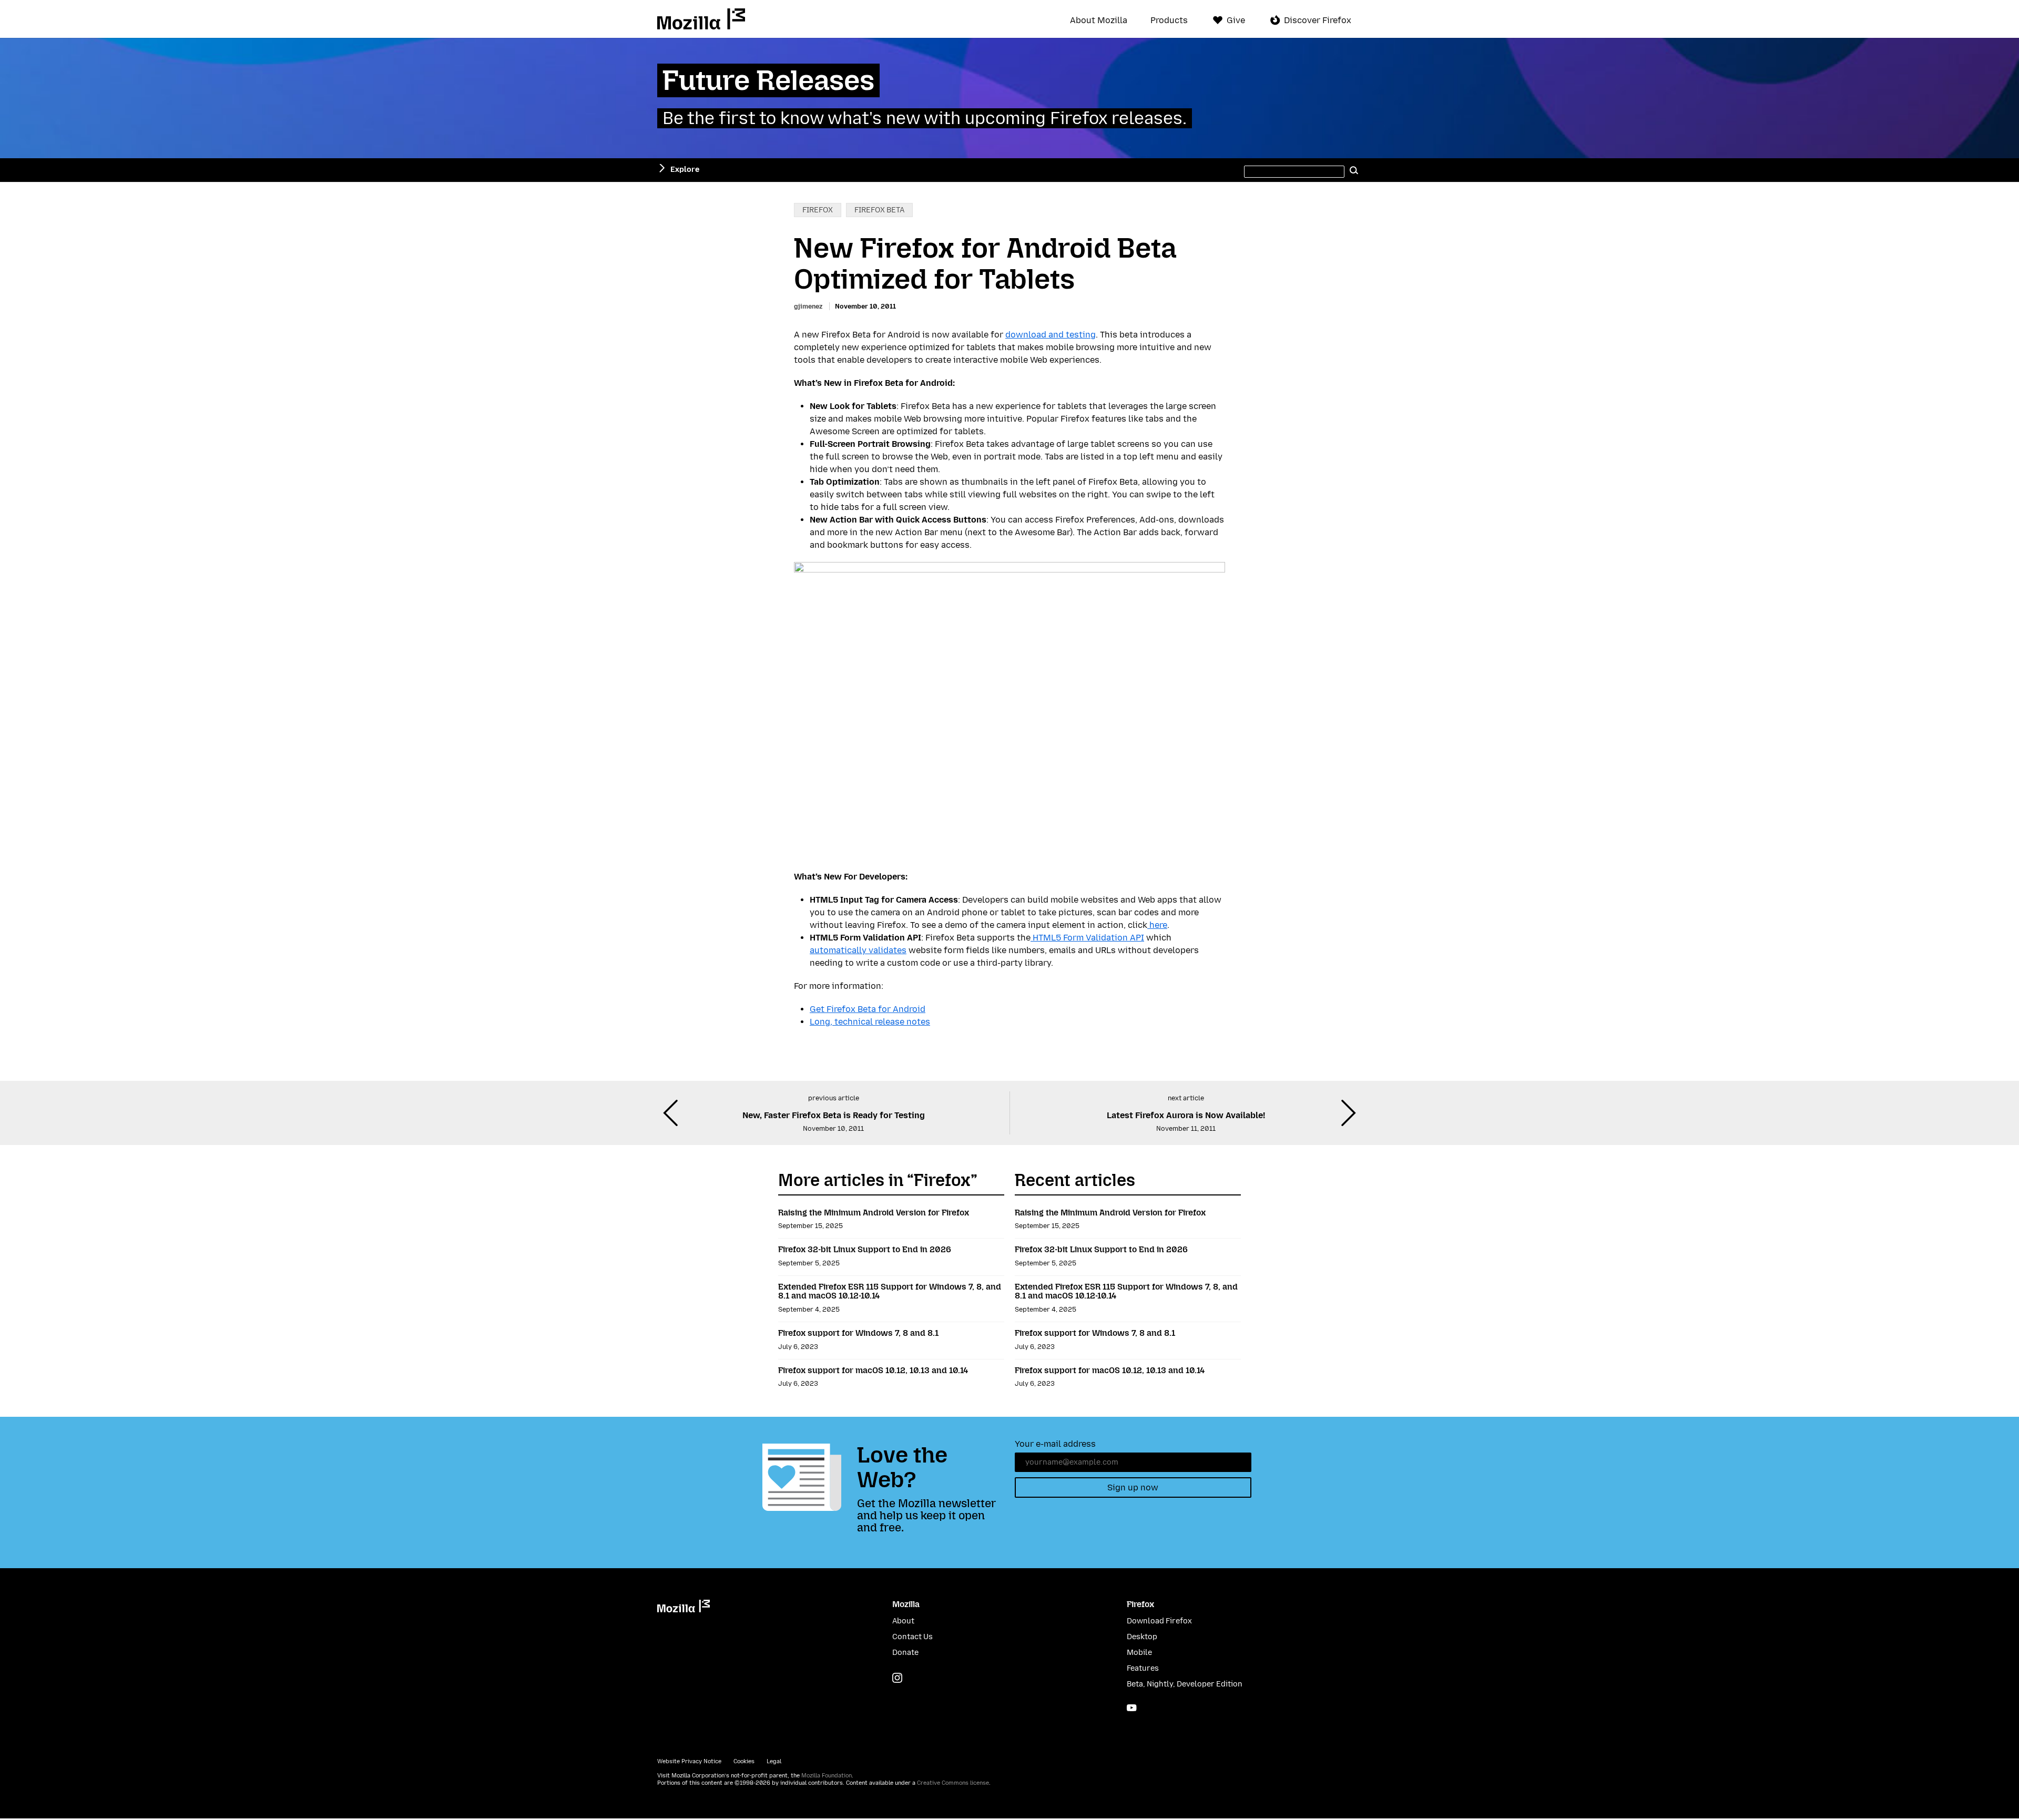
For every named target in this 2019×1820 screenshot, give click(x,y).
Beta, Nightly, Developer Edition (1185, 1684)
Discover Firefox (1318, 20)
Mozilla (701, 19)
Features (1143, 1668)
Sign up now (1133, 1487)
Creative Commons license (953, 1783)
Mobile (1139, 1653)
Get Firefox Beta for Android (868, 1009)
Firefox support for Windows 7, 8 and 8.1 (858, 1333)
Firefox (818, 210)
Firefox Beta (879, 210)
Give (1236, 20)
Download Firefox (1159, 1621)
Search (1354, 170)
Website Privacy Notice (689, 1761)
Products (1169, 21)
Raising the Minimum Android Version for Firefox (874, 1213)
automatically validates (858, 950)
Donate (905, 1653)
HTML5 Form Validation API (1087, 938)
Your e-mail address (1055, 1444)
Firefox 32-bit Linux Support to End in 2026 (865, 1249)
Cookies (744, 1761)
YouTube (1132, 1708)
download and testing (1051, 335)
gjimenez (808, 306)
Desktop (1142, 1637)
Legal (774, 1761)
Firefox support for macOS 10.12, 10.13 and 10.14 (873, 1370)
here (1157, 925)
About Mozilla (1099, 21)
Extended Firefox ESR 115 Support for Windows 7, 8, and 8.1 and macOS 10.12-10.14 (890, 1291)
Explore (685, 170)
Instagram (897, 1678)
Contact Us (912, 1637)
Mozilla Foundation (827, 1776)
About (903, 1621)
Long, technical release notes (870, 1022)
